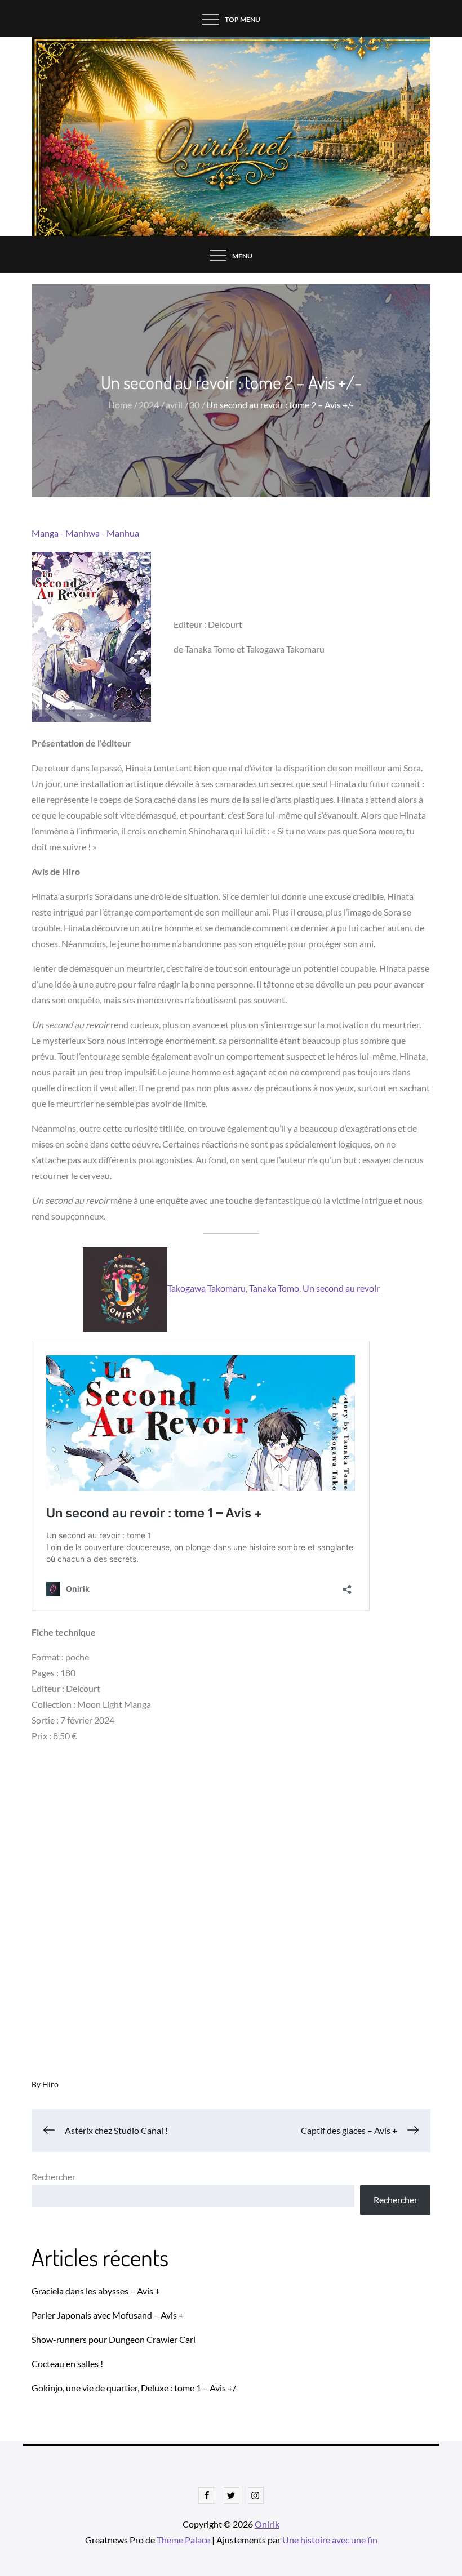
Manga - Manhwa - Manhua (85, 533)
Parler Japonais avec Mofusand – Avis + (108, 2315)
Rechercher (54, 2177)
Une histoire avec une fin (330, 2540)
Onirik (267, 2524)
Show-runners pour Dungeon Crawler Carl (114, 2339)
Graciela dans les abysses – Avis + (96, 2291)
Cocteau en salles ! (67, 2363)
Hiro (50, 2084)
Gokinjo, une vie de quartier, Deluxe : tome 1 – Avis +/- (135, 2388)
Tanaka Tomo (274, 1289)
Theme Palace (183, 2540)
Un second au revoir (341, 1289)
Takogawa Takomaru (206, 1289)
